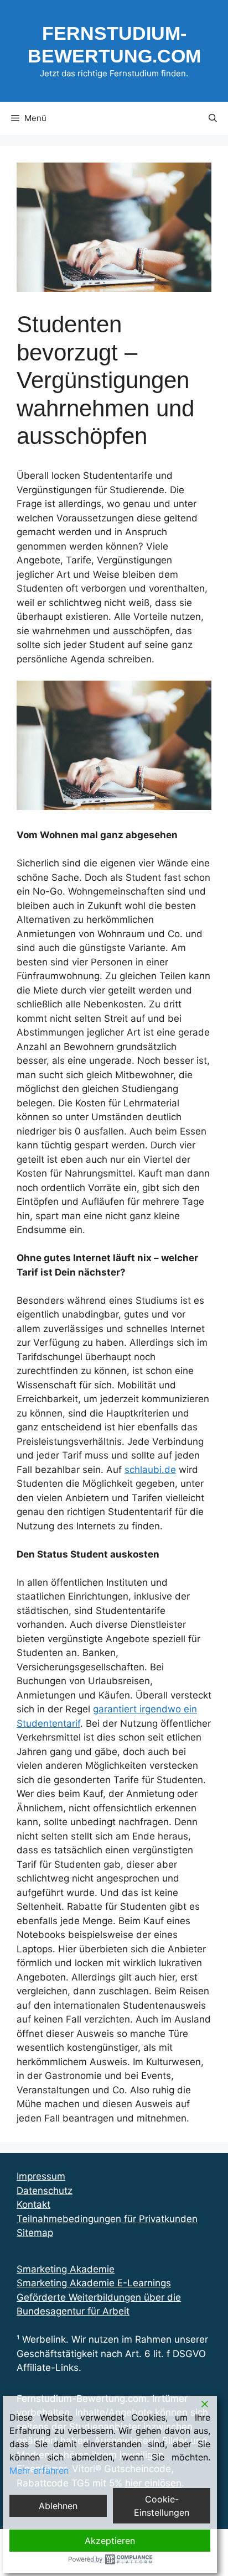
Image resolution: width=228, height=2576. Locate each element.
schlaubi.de (150, 1470)
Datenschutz (45, 2191)
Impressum (41, 2176)
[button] (213, 118)
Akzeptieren (110, 2541)
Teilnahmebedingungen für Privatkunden (107, 2219)
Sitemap (35, 2233)
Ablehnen (58, 2506)
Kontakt (33, 2204)
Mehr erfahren (39, 2470)
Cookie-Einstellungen (162, 2506)
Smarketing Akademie (66, 2269)
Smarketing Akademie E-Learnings (94, 2283)
